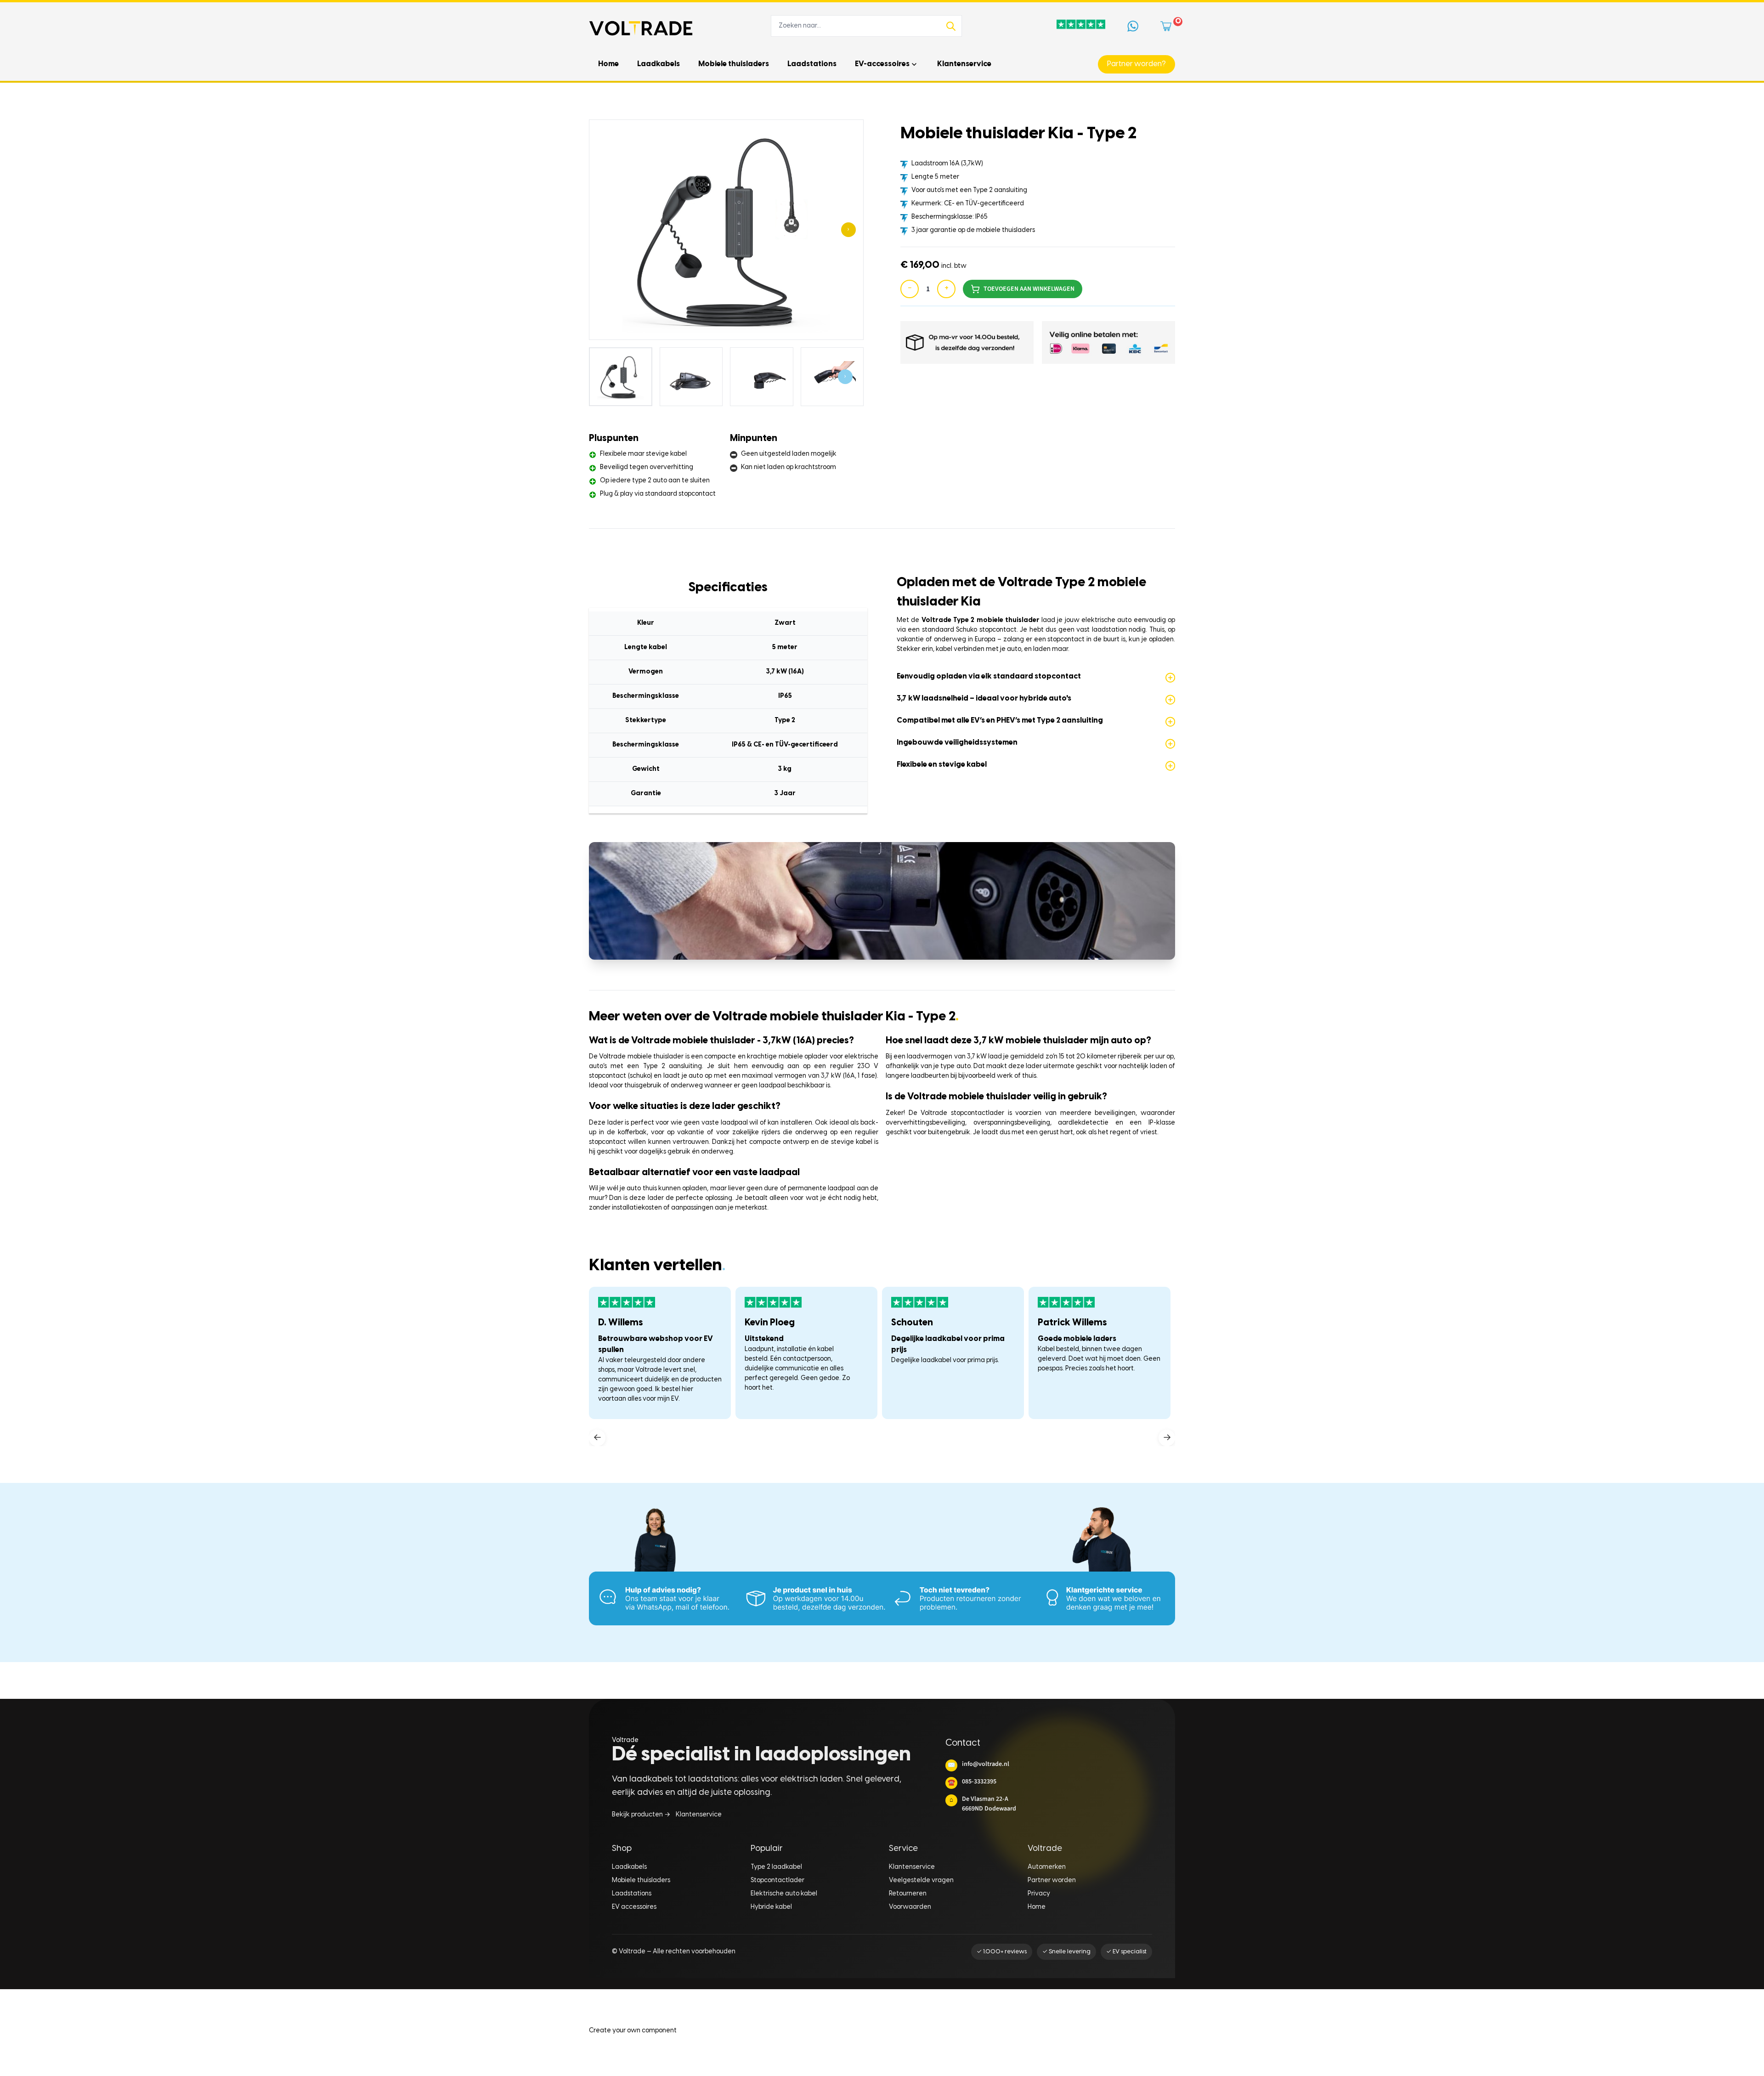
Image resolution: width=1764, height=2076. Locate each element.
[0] (1168, 26)
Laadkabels (629, 1867)
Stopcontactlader (777, 1881)
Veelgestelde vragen (921, 1881)
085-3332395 (972, 1782)
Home (1037, 1907)
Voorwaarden (910, 1907)
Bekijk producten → (641, 1815)
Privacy (1039, 1894)
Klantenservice (699, 1815)
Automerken (1047, 1867)
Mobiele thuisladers (641, 1881)
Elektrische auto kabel (784, 1894)
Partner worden (1052, 1881)
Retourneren (908, 1894)
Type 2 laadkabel (776, 1867)
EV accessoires (634, 1907)
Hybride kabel (771, 1907)
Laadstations (632, 1894)
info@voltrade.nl (978, 1764)
